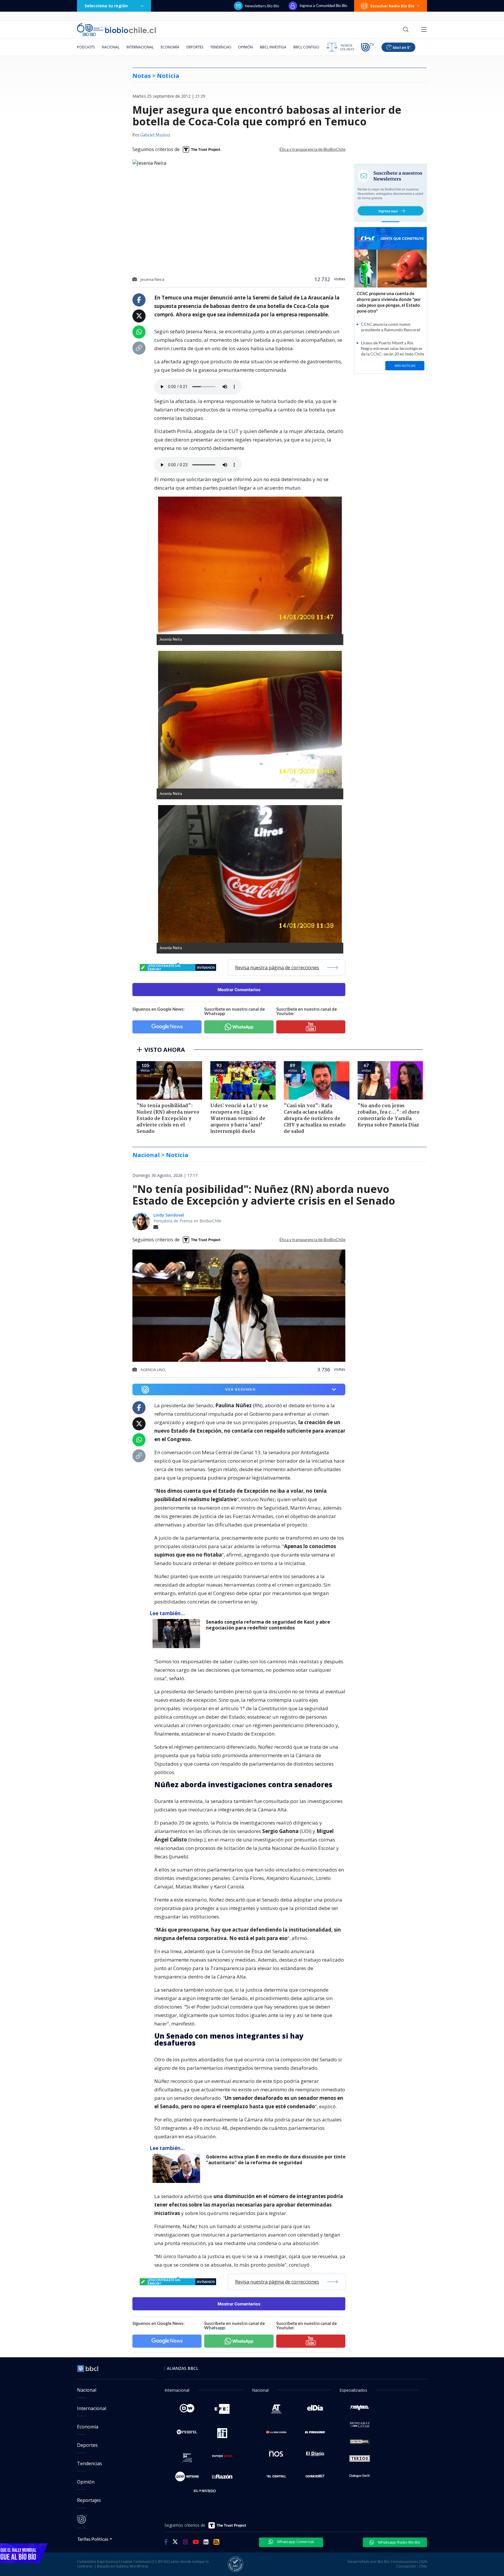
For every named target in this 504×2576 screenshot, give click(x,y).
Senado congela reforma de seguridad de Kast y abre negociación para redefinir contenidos (268, 1625)
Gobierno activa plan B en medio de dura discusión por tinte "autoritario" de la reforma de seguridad (276, 2160)
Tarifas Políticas (93, 2539)
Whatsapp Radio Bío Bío (399, 2542)
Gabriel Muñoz (155, 135)
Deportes (195, 47)
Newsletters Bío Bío (262, 6)
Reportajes (89, 2500)
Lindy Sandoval (169, 1215)
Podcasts (86, 47)
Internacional (140, 47)
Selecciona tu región (106, 6)
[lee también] (178, 1634)
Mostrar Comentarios (239, 990)
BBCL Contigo (306, 47)
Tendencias (221, 47)
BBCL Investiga (273, 47)
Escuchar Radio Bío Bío (392, 6)
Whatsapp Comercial (295, 2542)
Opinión (245, 47)
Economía (170, 47)
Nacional (111, 47)
